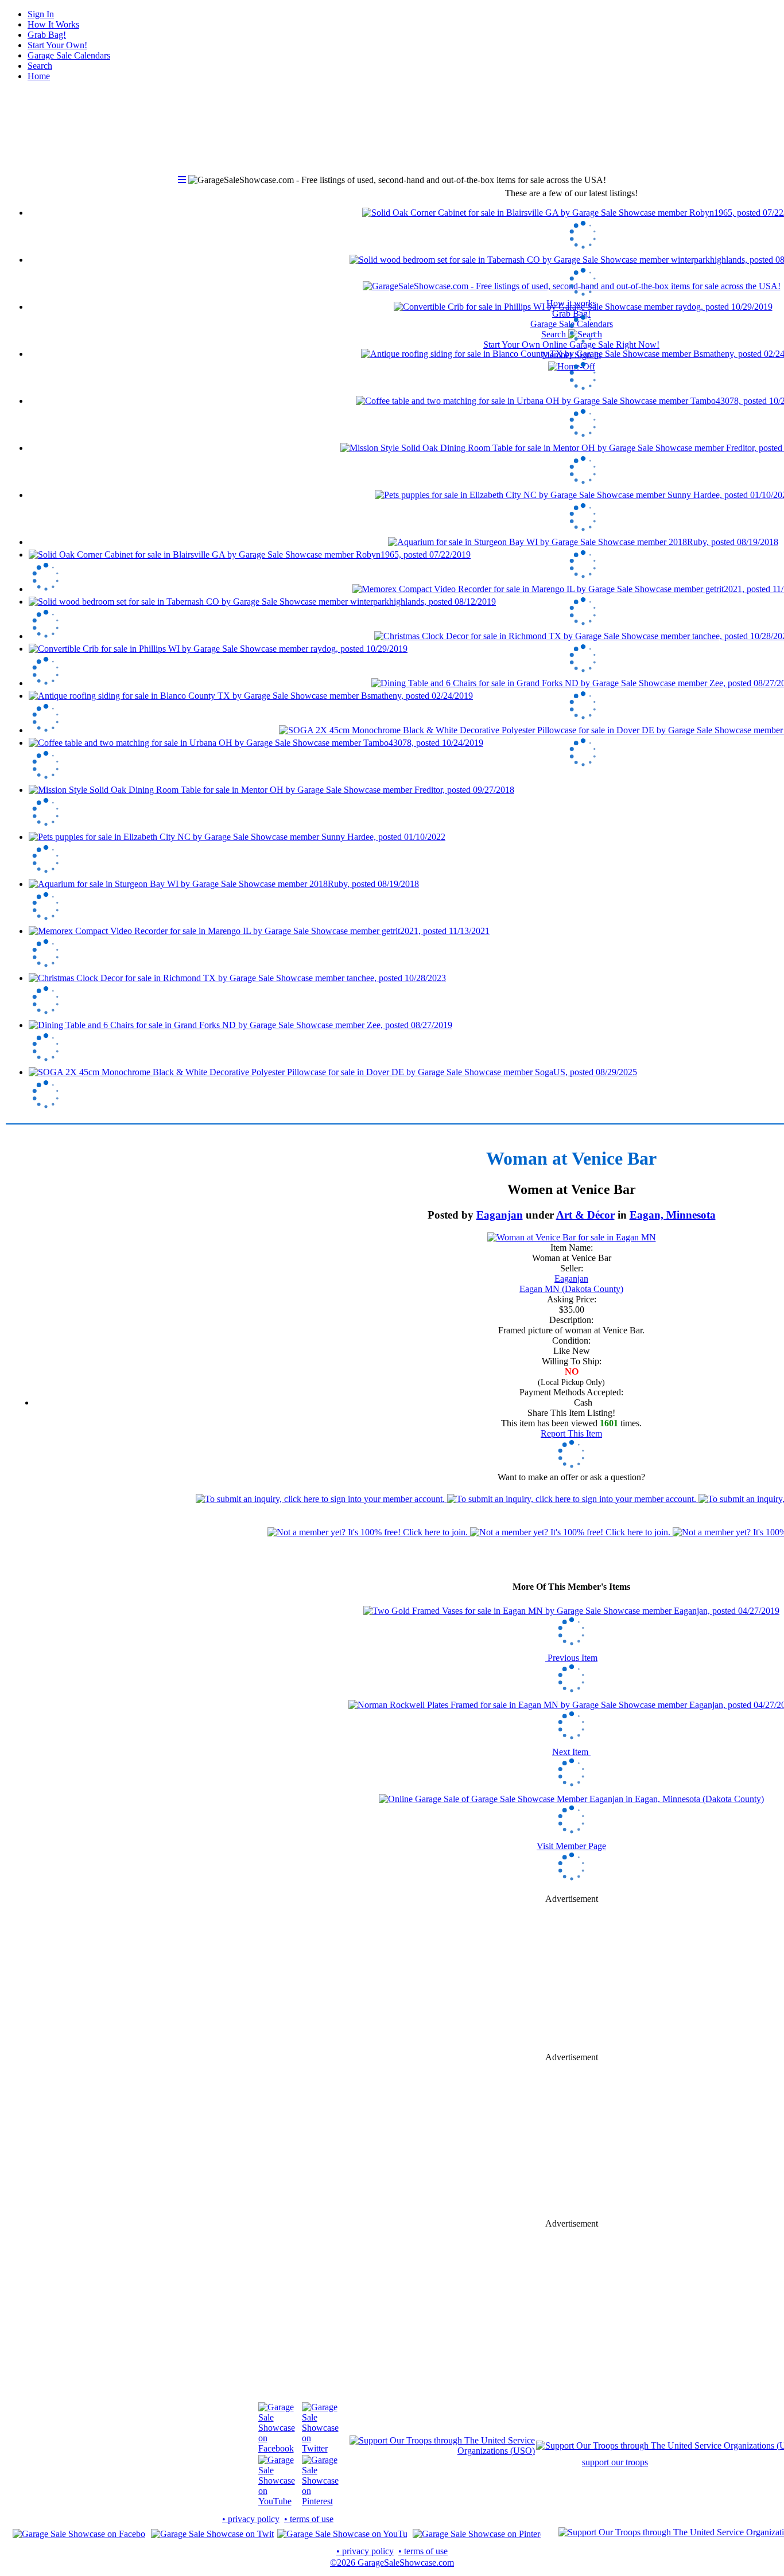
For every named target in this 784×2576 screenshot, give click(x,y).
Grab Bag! (47, 35)
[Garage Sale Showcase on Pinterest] (320, 2501)
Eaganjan (500, 1215)
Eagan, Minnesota (673, 1215)
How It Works (53, 24)
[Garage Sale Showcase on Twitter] (320, 2448)
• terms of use (309, 2519)
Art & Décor (585, 1215)
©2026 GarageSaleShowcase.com (392, 2563)
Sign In (41, 14)
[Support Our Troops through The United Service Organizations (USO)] (442, 2451)
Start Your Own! (57, 45)
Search (40, 66)
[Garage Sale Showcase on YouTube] (277, 2501)
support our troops (615, 2462)
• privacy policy (251, 2519)
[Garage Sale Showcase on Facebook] (277, 2448)
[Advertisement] (572, 1978)
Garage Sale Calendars (69, 55)
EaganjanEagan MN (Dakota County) (571, 1284)
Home (39, 76)
